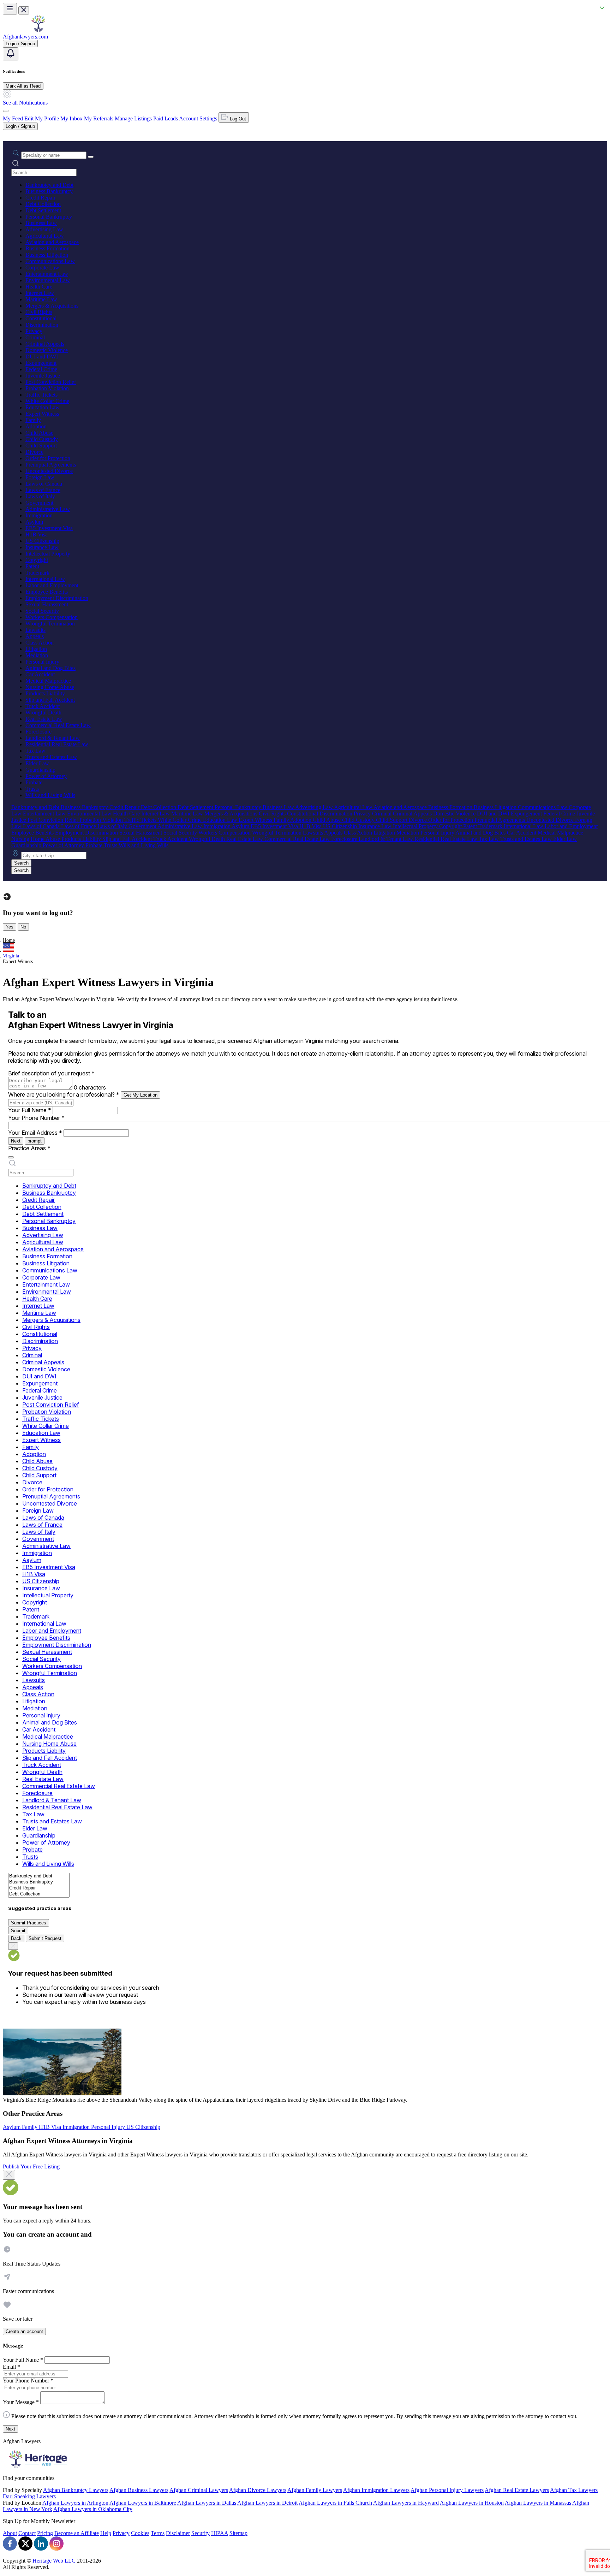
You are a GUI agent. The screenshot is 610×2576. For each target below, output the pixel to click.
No (23, 927)
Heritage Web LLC (54, 2561)
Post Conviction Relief (51, 382)
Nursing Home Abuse (50, 687)
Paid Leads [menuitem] (166, 118)
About (10, 2533)
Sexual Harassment (47, 604)
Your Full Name (30, 1110)
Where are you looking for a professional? (64, 1094)
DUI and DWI (42, 357)
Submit (18, 1931)
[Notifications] (11, 54)
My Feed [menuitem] (13, 118)
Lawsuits (35, 630)
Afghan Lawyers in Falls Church (335, 2503)
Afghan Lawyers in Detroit (267, 2503)
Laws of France (43, 490)
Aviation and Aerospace (52, 242)
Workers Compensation (52, 617)
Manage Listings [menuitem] (133, 118)
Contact (27, 2533)
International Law (45, 579)
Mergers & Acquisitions (52, 306)
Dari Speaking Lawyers (29, 2496)
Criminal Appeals (45, 344)
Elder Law (37, 763)
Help (106, 2533)
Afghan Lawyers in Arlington (75, 2503)
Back (16, 1938)
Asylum (34, 522)
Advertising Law (44, 229)
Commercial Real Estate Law (58, 725)
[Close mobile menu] (24, 10)
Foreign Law (40, 477)
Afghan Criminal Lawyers (199, 2490)
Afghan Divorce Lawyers (258, 2490)
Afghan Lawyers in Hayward (406, 2503)
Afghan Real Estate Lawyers (517, 2490)
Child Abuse (39, 433)
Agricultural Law (45, 236)
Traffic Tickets (41, 395)
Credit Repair (40, 198)
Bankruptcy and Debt (49, 185)
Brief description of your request (51, 1073)
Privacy (34, 331)
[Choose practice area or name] (91, 157)
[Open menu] (10, 9)
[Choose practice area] (11, 1157)
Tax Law (35, 751)
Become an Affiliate (77, 2533)
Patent (32, 566)
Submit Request (45, 1938)
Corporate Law (42, 268)
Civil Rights (39, 312)
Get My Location (140, 1095)
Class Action (40, 643)
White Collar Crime (47, 401)
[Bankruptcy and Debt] (39, 1876)
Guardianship (40, 770)
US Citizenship (42, 541)
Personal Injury (42, 662)
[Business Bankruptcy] (39, 1882)
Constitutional (41, 318)
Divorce (34, 452)
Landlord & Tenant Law (53, 738)
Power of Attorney (46, 776)
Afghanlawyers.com (25, 37)
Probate (34, 782)
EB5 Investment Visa (49, 528)
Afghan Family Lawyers (315, 2490)
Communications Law (50, 261)
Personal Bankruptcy (49, 217)
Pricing (45, 2533)
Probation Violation (47, 388)
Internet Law (40, 293)
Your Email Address (35, 1133)
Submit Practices (29, 1923)
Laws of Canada (44, 484)
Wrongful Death (43, 713)
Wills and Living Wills (50, 795)
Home (9, 940)
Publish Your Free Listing (31, 2167)
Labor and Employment (52, 585)
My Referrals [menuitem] (99, 118)
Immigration (39, 515)
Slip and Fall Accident (50, 700)
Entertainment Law (47, 274)
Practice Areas (29, 1148)
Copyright (37, 560)
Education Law (43, 407)
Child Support (41, 446)
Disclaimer (178, 2533)
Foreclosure (38, 732)
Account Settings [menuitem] (198, 118)
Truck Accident (43, 706)
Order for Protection (48, 458)
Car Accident (40, 674)
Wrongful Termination (50, 624)
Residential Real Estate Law (57, 744)
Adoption (36, 426)
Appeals (35, 636)
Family (33, 420)
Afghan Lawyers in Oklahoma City (93, 2509)
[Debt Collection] (39, 1894)
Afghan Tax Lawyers (574, 2490)
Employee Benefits (47, 592)
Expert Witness (42, 414)
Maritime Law (41, 299)
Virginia (11, 956)
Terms (158, 2533)
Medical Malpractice (48, 681)
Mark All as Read (23, 86)
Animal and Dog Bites (50, 668)
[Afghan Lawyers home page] (38, 30)
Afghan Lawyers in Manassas (538, 2503)
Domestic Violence (47, 350)
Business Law (41, 223)
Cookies (140, 2533)
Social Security (42, 611)
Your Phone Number (36, 1118)
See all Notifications (25, 103)
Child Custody (42, 439)
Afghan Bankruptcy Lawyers (76, 2490)
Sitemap (238, 2533)
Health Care (39, 287)
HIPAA (220, 2533)
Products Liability (45, 693)
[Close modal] (9, 2175)
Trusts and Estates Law (51, 757)
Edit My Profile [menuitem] (42, 118)
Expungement (41, 363)
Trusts (32, 789)
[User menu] (6, 111)
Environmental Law (48, 280)
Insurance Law (42, 547)
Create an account (24, 2331)
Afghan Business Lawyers (139, 2490)
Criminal (35, 337)
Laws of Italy (40, 496)
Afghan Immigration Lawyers (376, 2490)
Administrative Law (48, 509)
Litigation (36, 649)
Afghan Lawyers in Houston (472, 2503)
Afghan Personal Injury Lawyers (447, 2490)
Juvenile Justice (43, 376)
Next (16, 1141)
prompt (35, 1141)
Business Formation (47, 248)
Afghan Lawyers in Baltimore (143, 2503)
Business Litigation (47, 255)
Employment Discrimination (57, 598)
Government (39, 503)
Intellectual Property (48, 554)
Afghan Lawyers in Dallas (207, 2503)
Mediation (37, 655)
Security (201, 2533)
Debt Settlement (43, 210)
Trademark (37, 573)
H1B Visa (37, 535)
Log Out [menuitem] (237, 119)
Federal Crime (41, 369)
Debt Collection (43, 204)
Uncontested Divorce (49, 471)
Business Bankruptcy (49, 191)
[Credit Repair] (39, 1888)
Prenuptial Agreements (51, 465)
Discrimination (42, 325)
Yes (10, 927)
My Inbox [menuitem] (71, 118)
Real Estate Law (44, 719)
